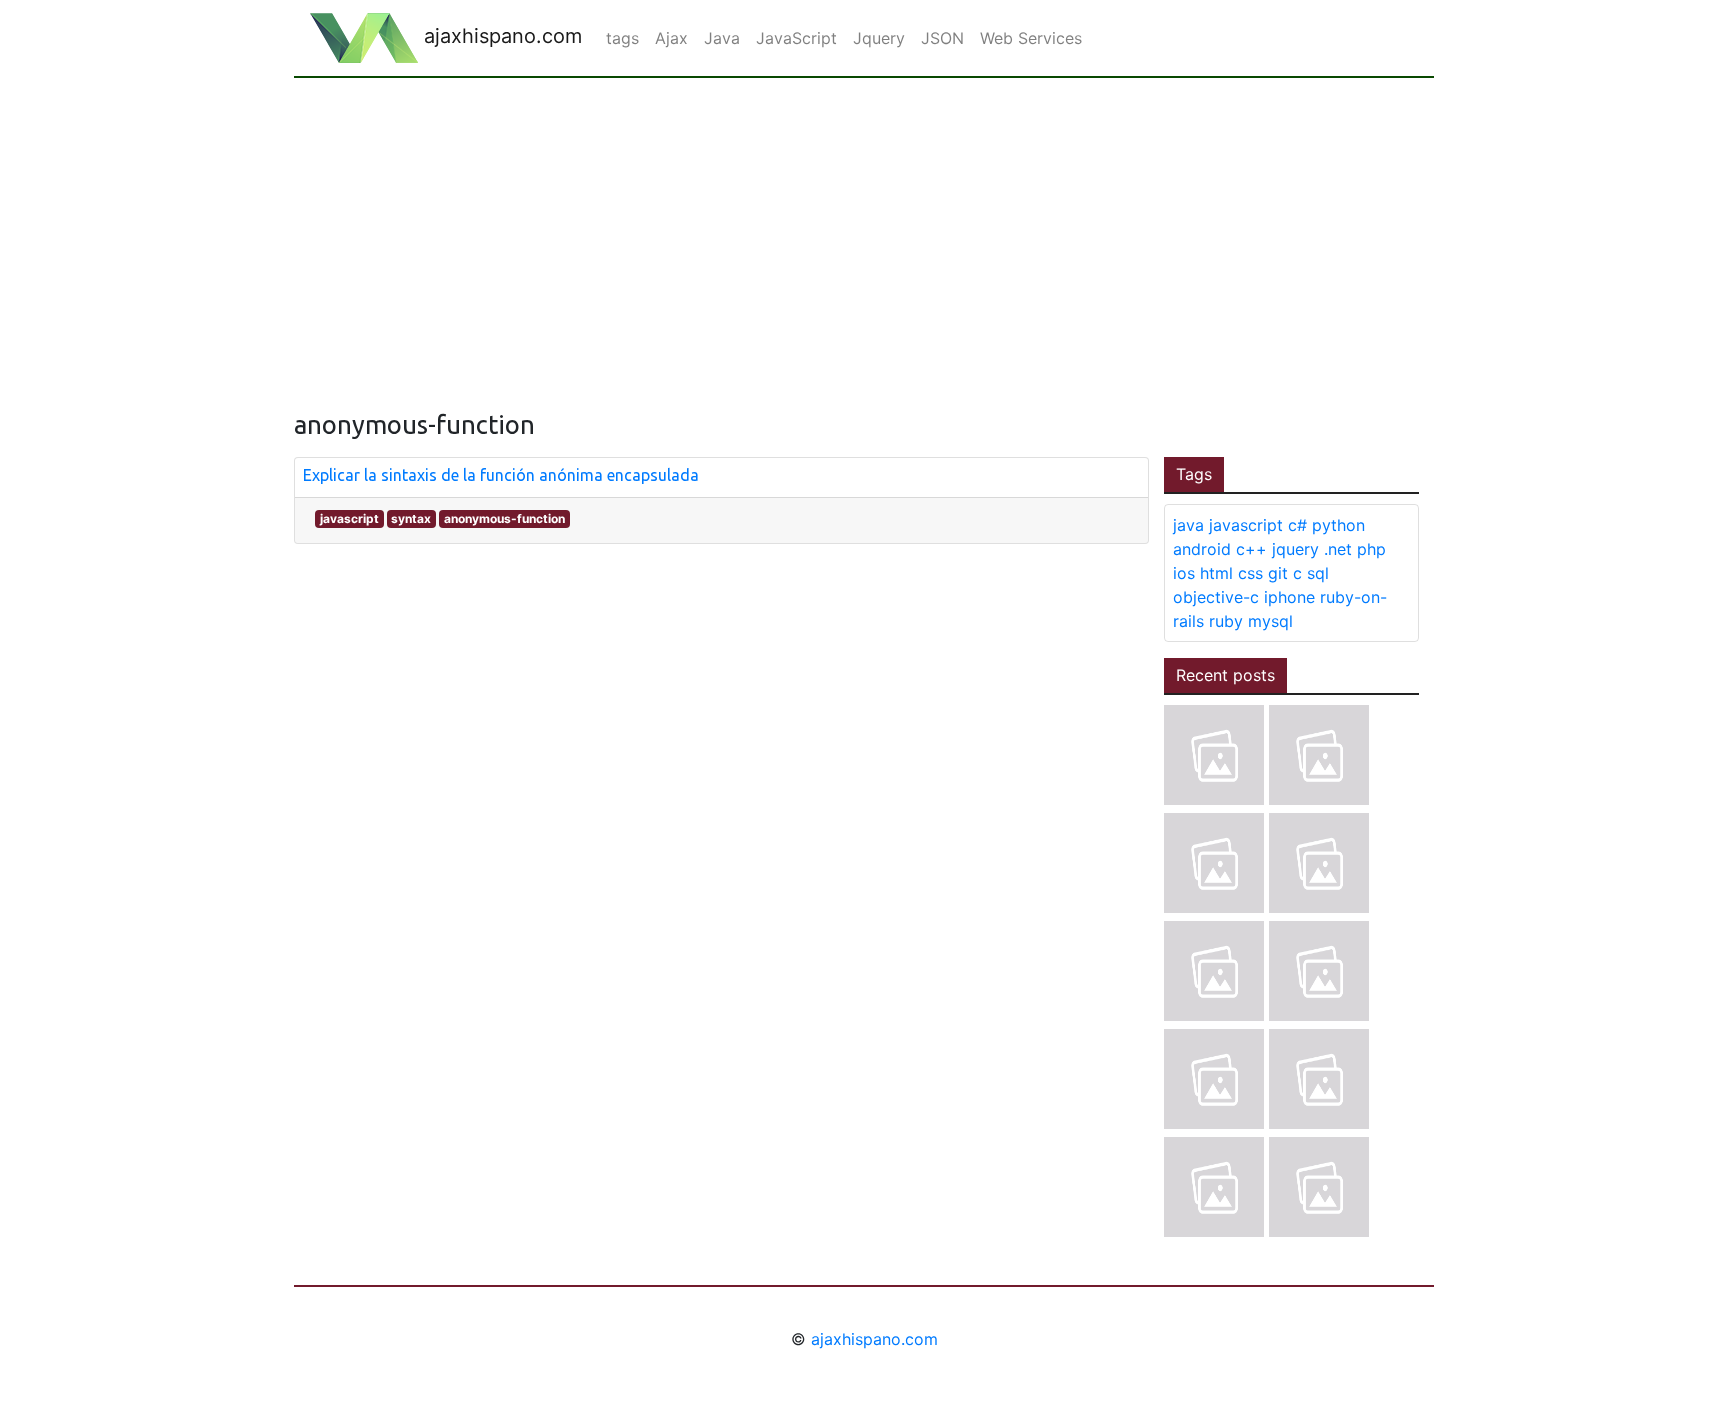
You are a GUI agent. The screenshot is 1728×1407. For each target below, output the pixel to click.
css (1250, 573)
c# (1297, 525)
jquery (1295, 549)
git (1278, 573)
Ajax (671, 38)
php (1371, 549)
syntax (411, 518)
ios (1184, 573)
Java (722, 38)
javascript (349, 518)
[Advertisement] (864, 228)
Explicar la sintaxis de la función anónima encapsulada (501, 475)
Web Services (1031, 38)
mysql (1270, 621)
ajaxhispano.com (500, 36)
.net (1338, 549)
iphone (1289, 597)
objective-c (1216, 597)
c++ (1251, 549)
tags (622, 38)
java (1188, 525)
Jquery (879, 38)
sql (1318, 573)
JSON (942, 38)
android (1202, 549)
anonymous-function (504, 518)
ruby (1226, 621)
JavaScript (796, 38)
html (1216, 573)
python (1338, 525)
